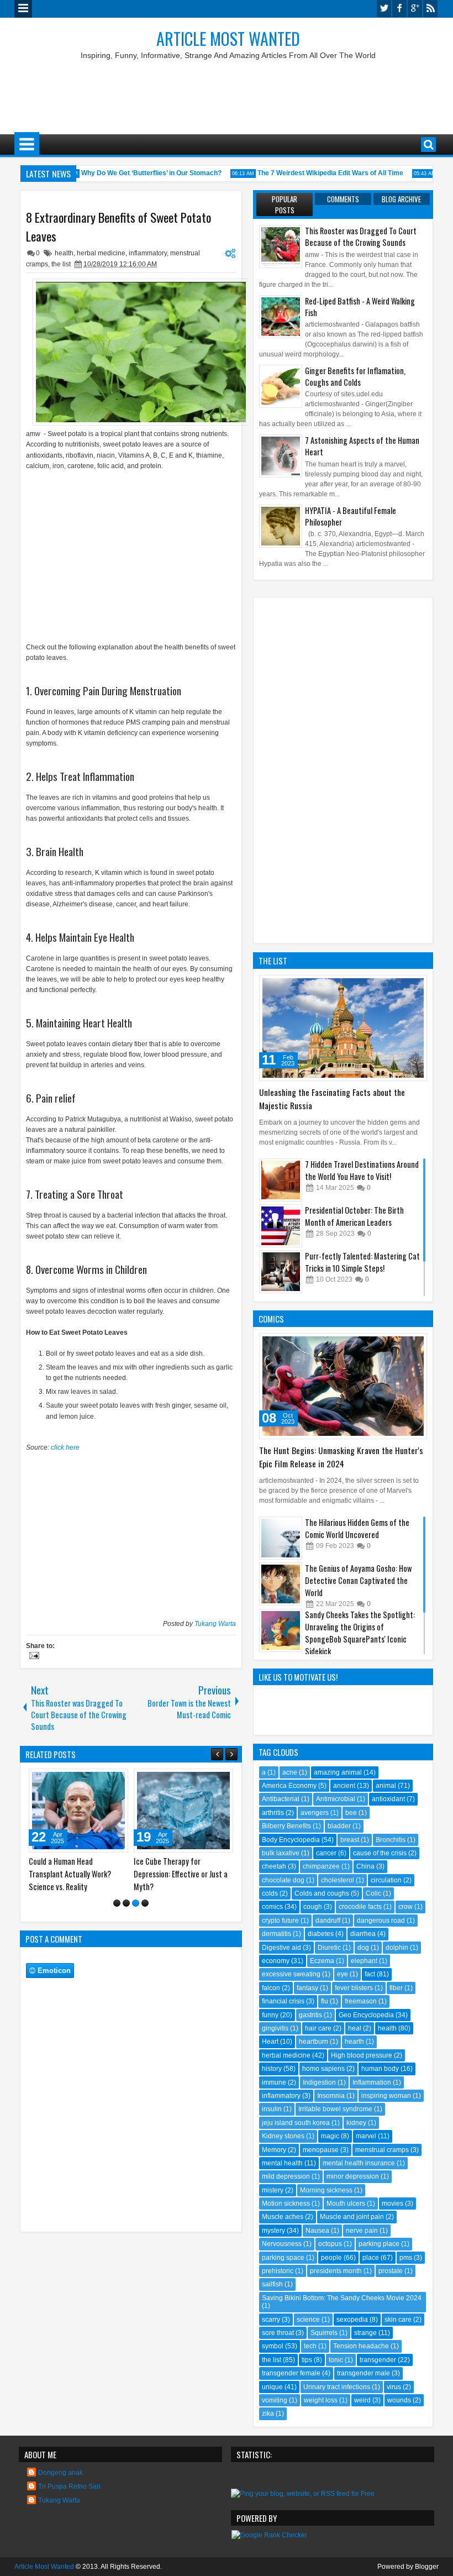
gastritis (310, 2015)
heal (355, 2028)
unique (272, 2387)
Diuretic (329, 1948)
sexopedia (352, 2320)
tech (310, 2346)
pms (406, 2258)
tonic (336, 2360)
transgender (378, 2360)
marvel (366, 2136)
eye (343, 1974)
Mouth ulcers (346, 2203)
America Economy (289, 1786)
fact (370, 1974)
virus (394, 2387)
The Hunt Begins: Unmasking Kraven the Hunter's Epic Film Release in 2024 (341, 1457)
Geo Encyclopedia (366, 2015)
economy (276, 1961)
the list (61, 264)
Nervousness (282, 2244)
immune (274, 2082)
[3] (136, 1903)
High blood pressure (362, 2055)
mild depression (286, 2176)
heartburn (314, 2042)
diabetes (321, 1934)
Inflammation (372, 2082)
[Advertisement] (227, 93)
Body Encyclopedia (291, 1840)
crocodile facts (360, 1907)
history (272, 2069)
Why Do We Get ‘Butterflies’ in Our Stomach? (138, 173)
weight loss (321, 2400)
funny (270, 2015)
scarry (271, 2320)
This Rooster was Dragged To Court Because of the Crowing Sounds (361, 237)
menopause (321, 2150)
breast (350, 1840)
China (365, 1866)
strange (365, 2333)
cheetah (274, 1866)
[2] (126, 1903)
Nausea (317, 2231)
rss (430, 9)
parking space (283, 2258)
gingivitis (275, 2028)
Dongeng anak (60, 2473)
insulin (272, 2109)
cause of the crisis (380, 1853)
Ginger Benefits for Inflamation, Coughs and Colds (355, 376)
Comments (343, 199)
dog (363, 1948)
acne (290, 1772)
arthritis (273, 1813)
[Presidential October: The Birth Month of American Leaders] (281, 1226)
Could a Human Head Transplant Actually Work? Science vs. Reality (70, 1874)
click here (65, 1447)
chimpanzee (321, 1866)
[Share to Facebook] (92, 1780)
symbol (273, 2346)
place (371, 2258)
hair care (318, 2028)
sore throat (278, 2333)
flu (325, 2001)
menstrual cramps (382, 2150)
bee (351, 1813)
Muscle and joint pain (352, 2217)
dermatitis (276, 1934)
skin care (398, 2320)
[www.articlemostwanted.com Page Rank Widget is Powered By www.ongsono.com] (269, 2535)
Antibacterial (281, 1799)
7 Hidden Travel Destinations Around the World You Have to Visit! (362, 1170)
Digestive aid (281, 1948)
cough (313, 1907)
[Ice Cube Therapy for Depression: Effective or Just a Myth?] (183, 1811)
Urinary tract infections (337, 2387)
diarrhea (363, 1934)
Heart (270, 2042)
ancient (344, 1786)
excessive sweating (291, 1974)
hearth (354, 2042)
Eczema (322, 1961)
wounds (399, 2400)
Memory (274, 2150)
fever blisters (354, 1988)
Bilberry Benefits (286, 1826)
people (331, 2258)
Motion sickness (286, 2203)
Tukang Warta (215, 1624)
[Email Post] (33, 1657)
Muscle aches (283, 2217)
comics (272, 1907)
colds (270, 1893)
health (64, 253)
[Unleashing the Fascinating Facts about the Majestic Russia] (343, 1028)
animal (386, 1786)
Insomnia (331, 2096)
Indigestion (319, 2082)
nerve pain (362, 2231)
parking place (379, 2244)
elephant (364, 1961)
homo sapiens (323, 2069)
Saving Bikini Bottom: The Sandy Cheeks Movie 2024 (342, 2298)
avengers (315, 1813)
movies (393, 2203)
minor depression (353, 2176)
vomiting (275, 2400)
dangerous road (381, 1921)
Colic (373, 1893)
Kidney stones (283, 2136)
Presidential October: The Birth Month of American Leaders (354, 1216)
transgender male (364, 2373)
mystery (273, 2231)
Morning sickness (326, 2190)
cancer (326, 1853)
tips (307, 2360)
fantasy (307, 1988)
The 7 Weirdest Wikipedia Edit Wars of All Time (317, 173)
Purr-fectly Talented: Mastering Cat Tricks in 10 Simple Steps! (362, 1262)
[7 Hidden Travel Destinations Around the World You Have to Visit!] (281, 1180)
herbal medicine (101, 253)
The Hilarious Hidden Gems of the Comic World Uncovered (357, 1528)
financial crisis (283, 2001)
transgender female (291, 2373)
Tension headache (361, 2346)
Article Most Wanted (228, 38)
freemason (361, 2001)
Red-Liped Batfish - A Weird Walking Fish (360, 307)
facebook (399, 9)
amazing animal (338, 1772)
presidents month (336, 2271)
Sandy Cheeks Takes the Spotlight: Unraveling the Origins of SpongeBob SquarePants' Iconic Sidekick (360, 1633)
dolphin (397, 1948)
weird (362, 2400)
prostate (391, 2271)
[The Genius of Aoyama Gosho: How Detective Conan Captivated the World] (281, 1584)
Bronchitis (391, 1840)
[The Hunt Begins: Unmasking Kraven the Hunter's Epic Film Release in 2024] (343, 1386)
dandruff (328, 1921)
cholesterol (338, 1880)
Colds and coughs (322, 1893)
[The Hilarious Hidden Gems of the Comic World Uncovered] (281, 1538)
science (308, 2320)
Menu (23, 9)
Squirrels (324, 2333)
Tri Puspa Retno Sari (69, 2486)
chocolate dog (283, 1880)
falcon (271, 1988)
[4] (145, 1903)
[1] (117, 1903)
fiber (396, 1988)
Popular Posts (285, 204)
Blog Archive (401, 199)
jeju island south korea (296, 2123)
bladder (339, 1826)
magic (330, 2136)
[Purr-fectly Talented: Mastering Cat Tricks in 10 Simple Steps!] (281, 1272)
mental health (282, 2163)
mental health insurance (359, 2163)
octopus (330, 2244)
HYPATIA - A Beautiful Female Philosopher (351, 516)
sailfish (272, 2284)
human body (380, 2069)
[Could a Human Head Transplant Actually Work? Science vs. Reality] (78, 1811)
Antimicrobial (336, 1799)
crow (405, 1907)
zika (268, 2414)
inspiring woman (386, 2096)
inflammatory (148, 253)
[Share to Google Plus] (116, 1780)
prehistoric (278, 2271)
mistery (273, 2190)
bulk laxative (281, 1853)
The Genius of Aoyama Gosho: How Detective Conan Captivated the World (358, 1580)
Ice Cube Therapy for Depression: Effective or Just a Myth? (181, 1874)
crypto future (280, 1921)
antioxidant (388, 1799)
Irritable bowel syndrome (335, 2109)
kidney (356, 2123)
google (415, 9)
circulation (386, 1880)
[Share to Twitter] (104, 1780)
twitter (384, 9)
